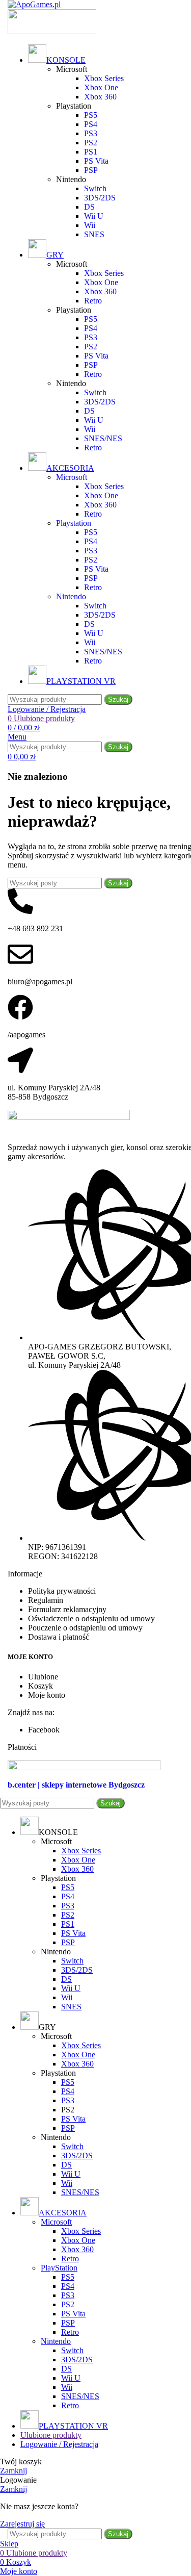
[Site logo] (34, 4)
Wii (90, 225)
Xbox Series (104, 78)
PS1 (91, 152)
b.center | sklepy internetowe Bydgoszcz (76, 1785)
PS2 (91, 143)
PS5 (91, 115)
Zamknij (13, 2471)
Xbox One (101, 87)
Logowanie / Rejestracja (59, 2444)
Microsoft (56, 2222)
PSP (91, 170)
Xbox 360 (100, 97)
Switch (95, 188)
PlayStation (59, 2268)
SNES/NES (103, 438)
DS (89, 207)
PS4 (91, 124)
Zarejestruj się (22, 2524)
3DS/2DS (100, 198)
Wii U (94, 216)
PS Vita (96, 161)
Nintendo (56, 2341)
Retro (93, 301)
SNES (94, 234)
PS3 (91, 133)
